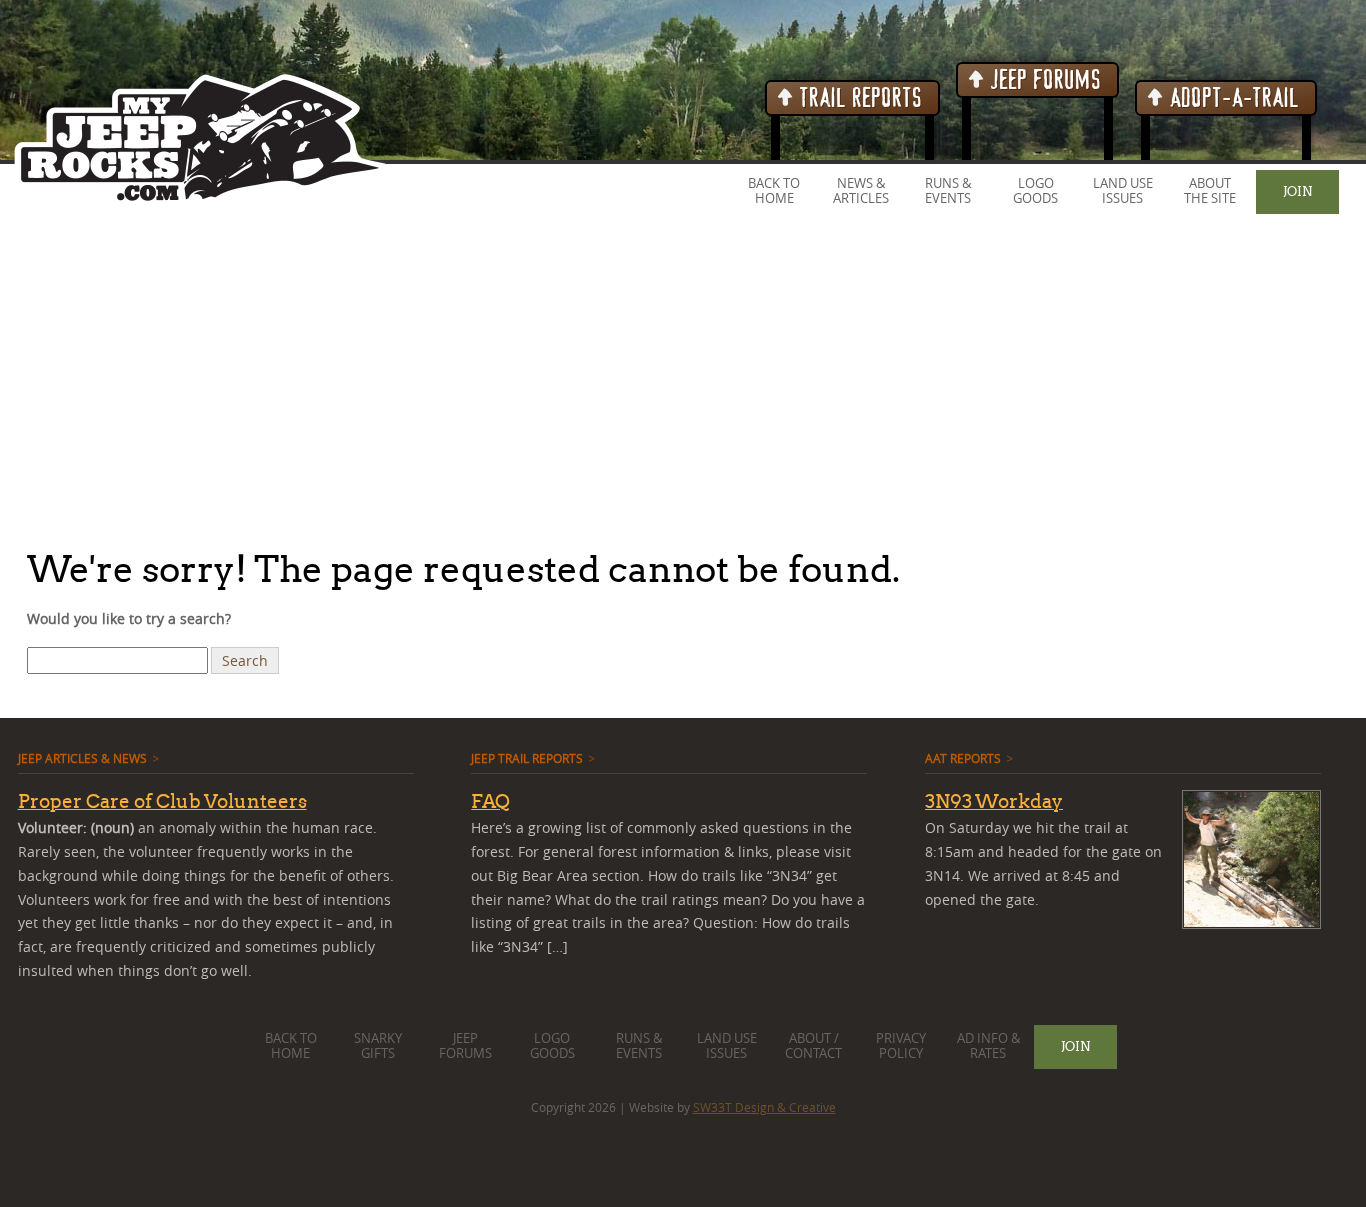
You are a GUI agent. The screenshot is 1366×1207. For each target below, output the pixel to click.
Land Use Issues (1123, 191)
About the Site (1210, 191)
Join (1297, 191)
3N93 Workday (994, 801)
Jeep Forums (1043, 80)
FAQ (490, 801)
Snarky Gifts (378, 1046)
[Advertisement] (600, 379)
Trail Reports (858, 98)
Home (774, 198)
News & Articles (861, 191)
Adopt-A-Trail (1232, 98)
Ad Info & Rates (988, 1046)
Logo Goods (1035, 191)
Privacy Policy (901, 1046)
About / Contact (813, 1046)
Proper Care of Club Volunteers (162, 801)
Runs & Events (948, 191)
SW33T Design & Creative (764, 1107)
